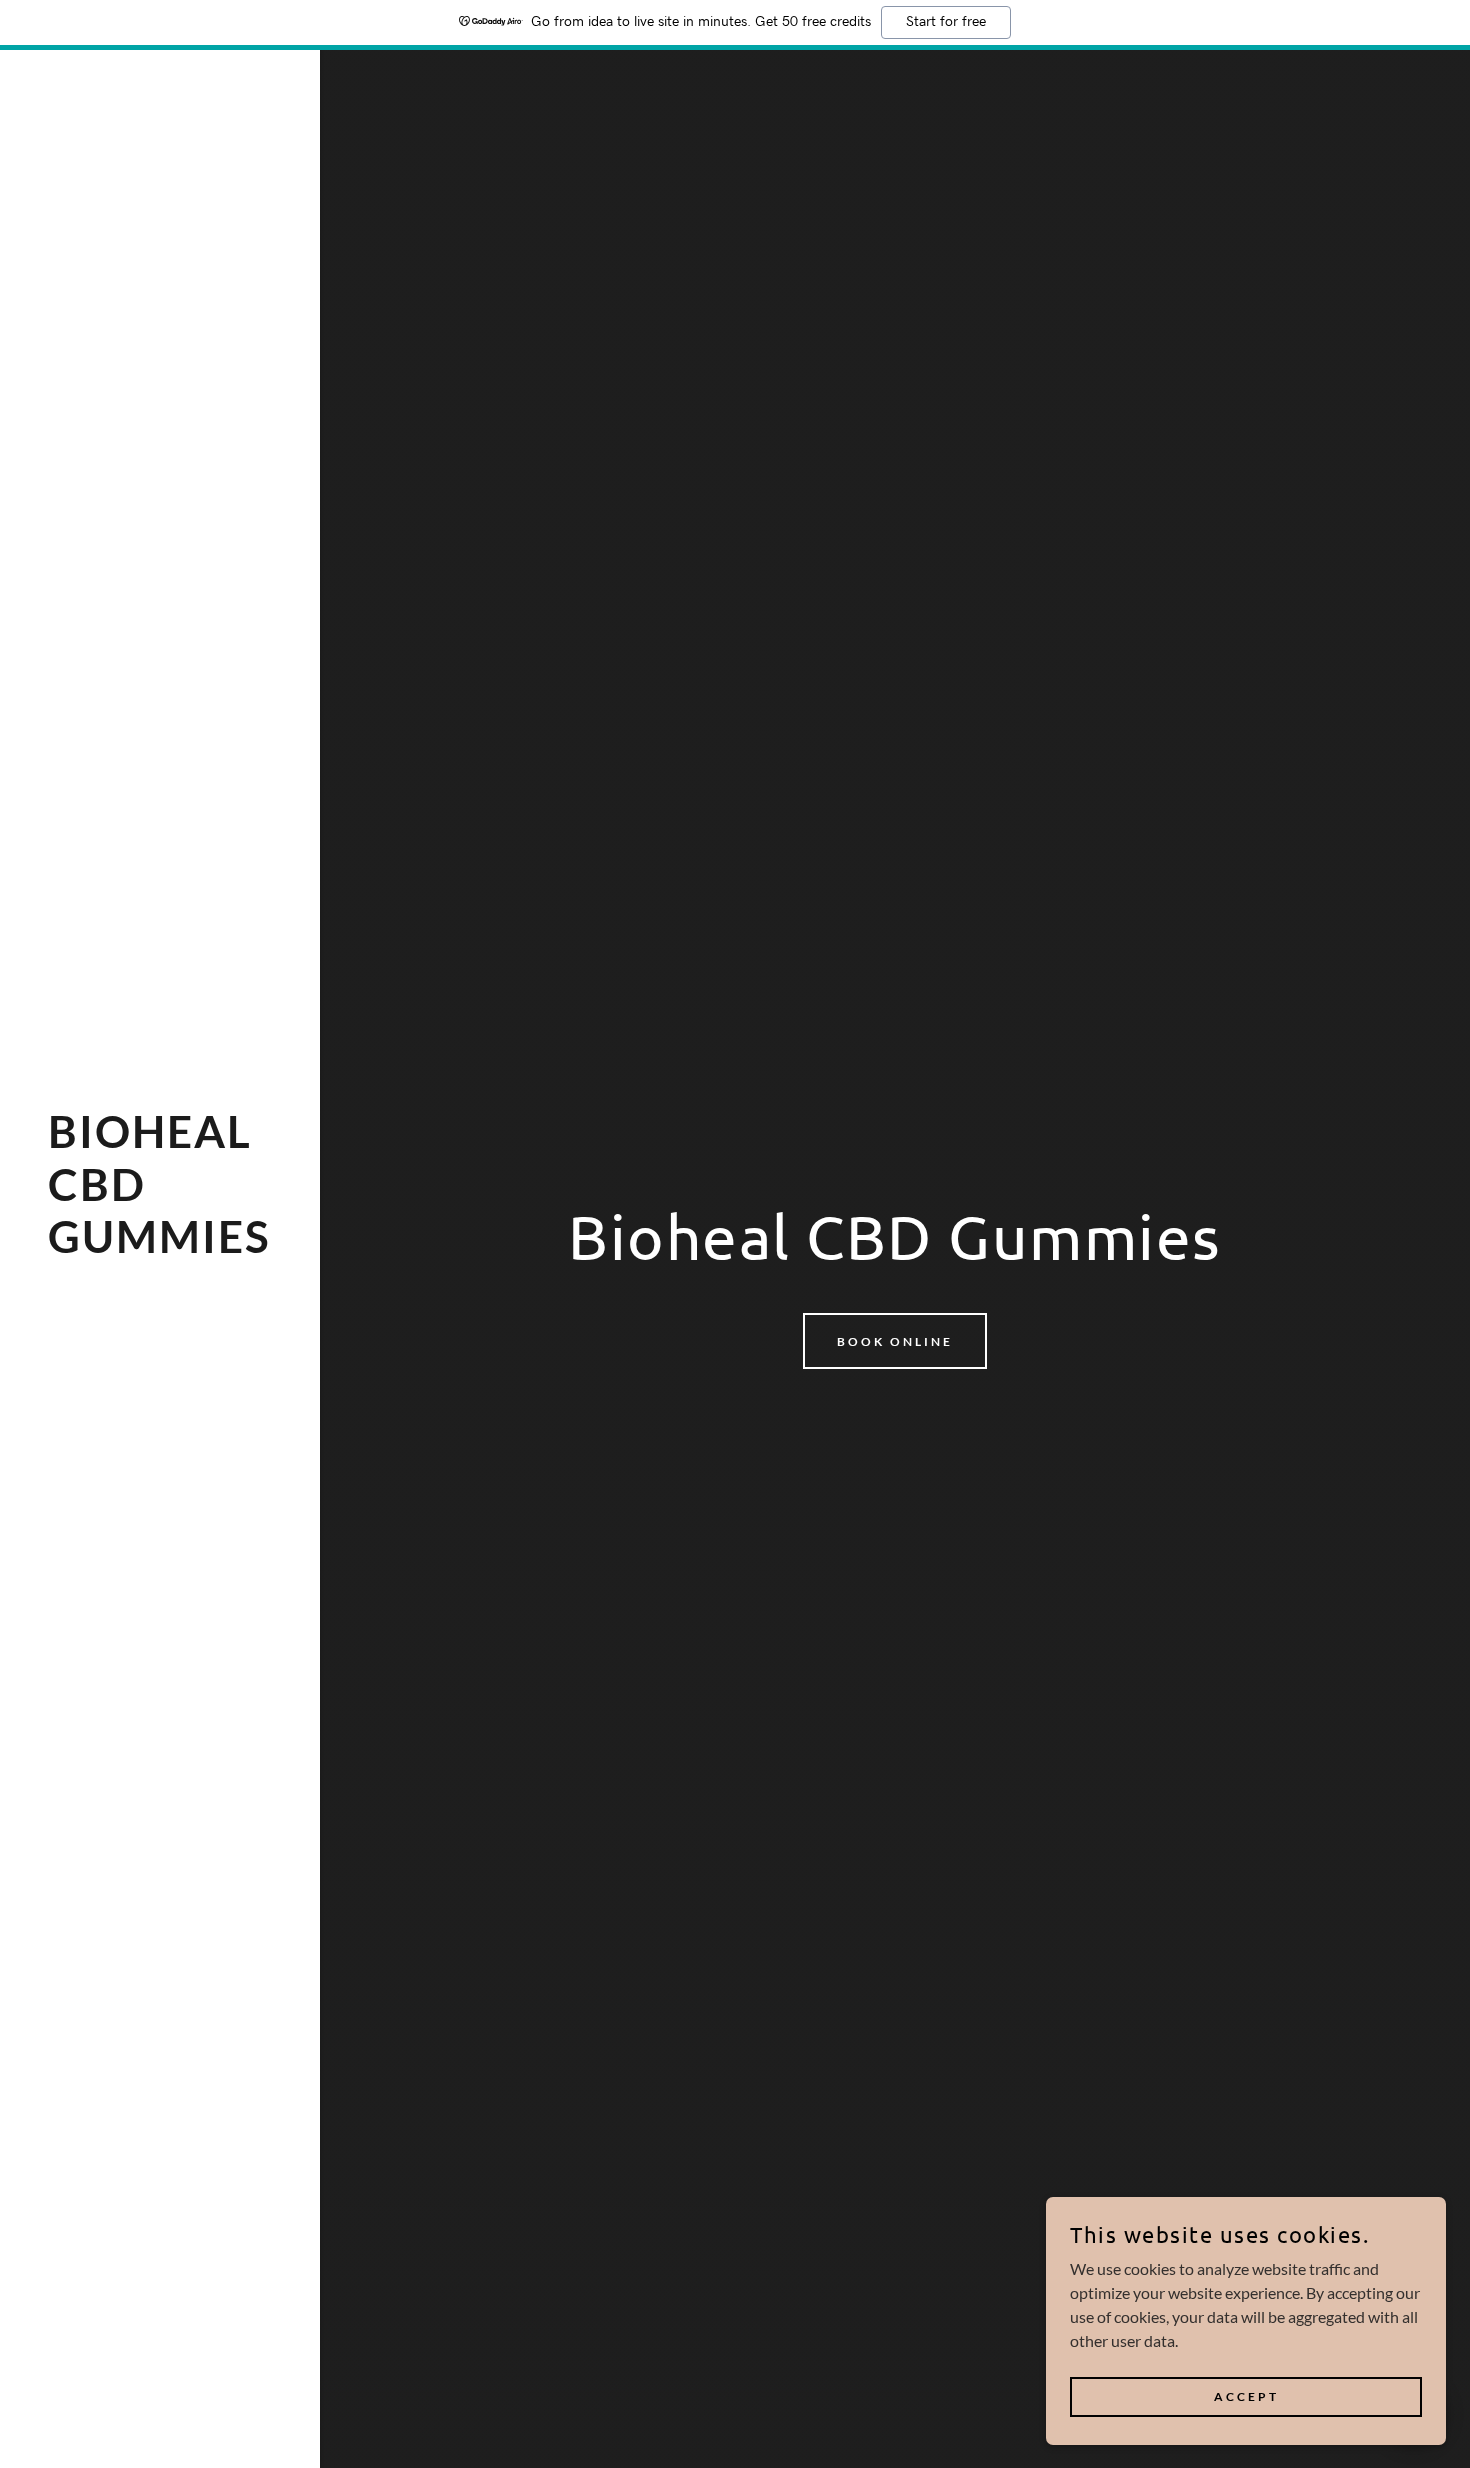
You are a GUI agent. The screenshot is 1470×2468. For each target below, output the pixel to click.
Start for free (946, 22)
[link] (160, 1246)
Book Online (895, 1341)
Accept (1246, 2396)
